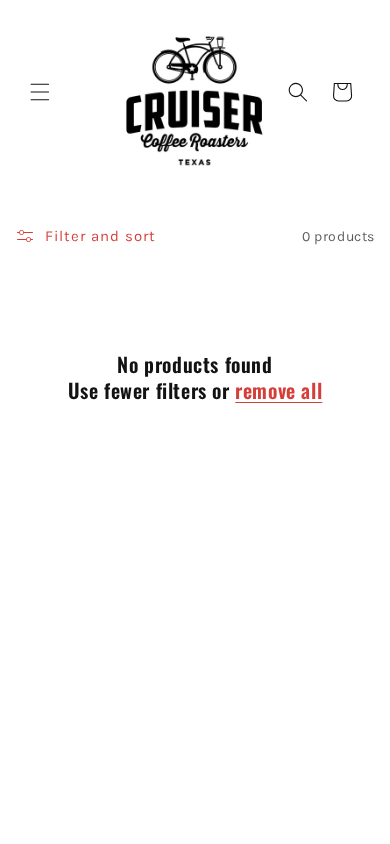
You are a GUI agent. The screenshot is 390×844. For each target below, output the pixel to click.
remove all (278, 390)
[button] (40, 92)
